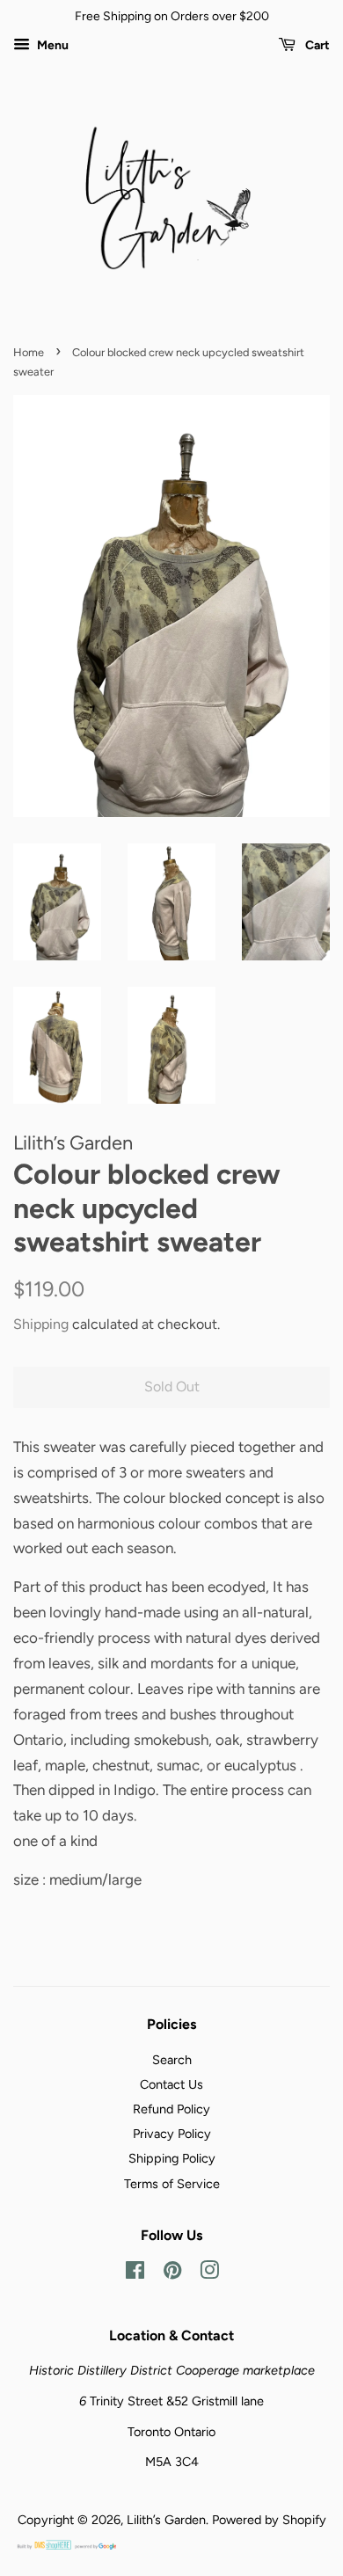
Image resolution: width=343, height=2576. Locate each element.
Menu (51, 45)
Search (172, 2060)
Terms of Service (172, 2184)
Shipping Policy (172, 2158)
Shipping (41, 1324)
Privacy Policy (172, 2134)
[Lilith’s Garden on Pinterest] (172, 2273)
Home (29, 352)
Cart (316, 45)
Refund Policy (171, 2109)
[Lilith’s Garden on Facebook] (135, 2273)
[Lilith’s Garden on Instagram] (209, 2273)
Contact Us (171, 2084)
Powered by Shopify (269, 2520)
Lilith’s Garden (166, 2520)
